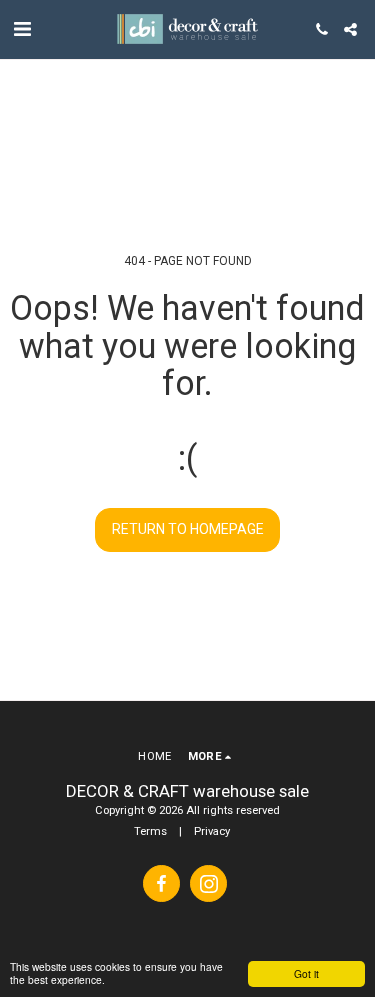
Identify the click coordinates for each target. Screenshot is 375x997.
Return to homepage (188, 529)
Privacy (212, 831)
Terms (150, 831)
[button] (22, 29)
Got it (306, 973)
